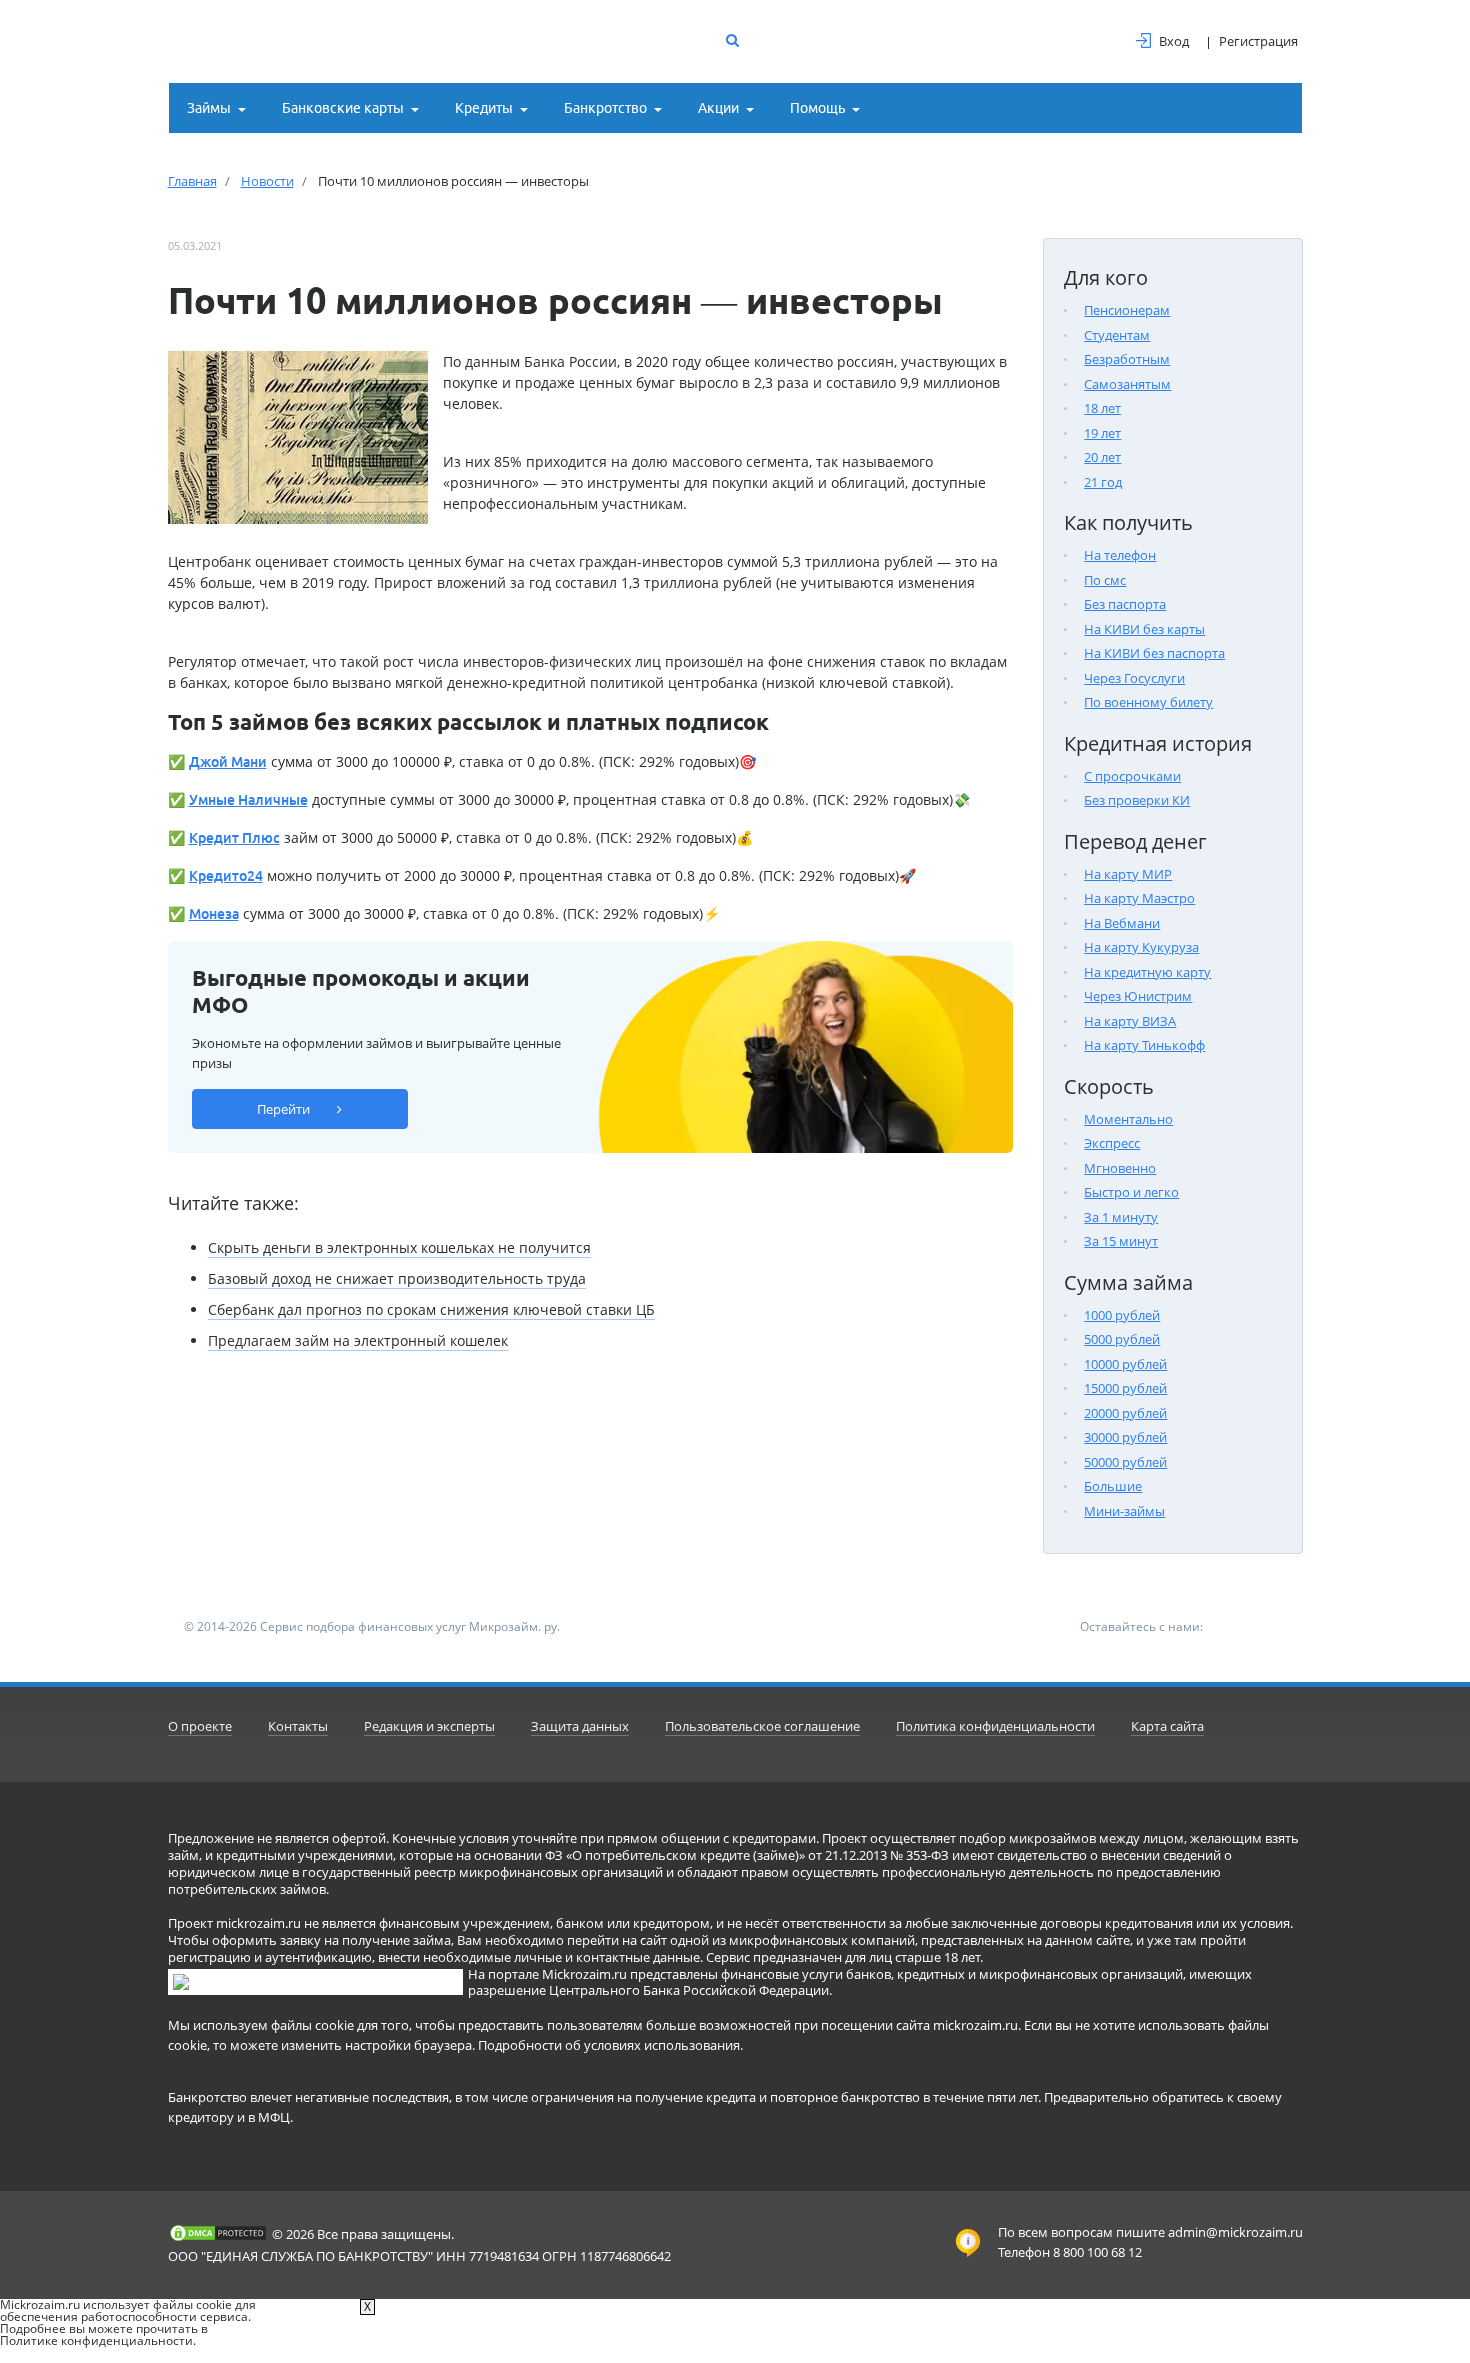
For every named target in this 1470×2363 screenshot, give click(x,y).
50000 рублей (1125, 1462)
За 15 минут (1121, 1241)
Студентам (1117, 335)
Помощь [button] (817, 108)
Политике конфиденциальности (96, 2340)
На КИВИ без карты (1144, 629)
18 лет (1102, 408)
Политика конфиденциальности (995, 1726)
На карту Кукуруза (1141, 947)
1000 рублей (1122, 1315)
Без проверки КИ (1137, 800)
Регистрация (1258, 41)
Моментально (1128, 1119)
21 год (1103, 482)
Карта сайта (1167, 1726)
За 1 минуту (1121, 1217)
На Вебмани (1122, 923)
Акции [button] (718, 108)
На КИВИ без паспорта (1154, 653)
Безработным (1127, 359)
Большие (1113, 1486)
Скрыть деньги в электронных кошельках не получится (399, 1247)
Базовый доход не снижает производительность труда (397, 1278)
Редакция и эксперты (429, 1726)
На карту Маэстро (1139, 898)
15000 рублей (1125, 1388)
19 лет (1102, 433)
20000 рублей (1125, 1413)
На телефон (1120, 555)
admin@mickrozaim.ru (1235, 2232)
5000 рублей (1122, 1339)
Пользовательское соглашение (762, 1726)
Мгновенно (1120, 1168)
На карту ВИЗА (1130, 1021)
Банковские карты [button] (343, 108)
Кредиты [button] (484, 108)
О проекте (200, 1726)
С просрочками (1132, 776)
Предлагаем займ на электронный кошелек (358, 1340)
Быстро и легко (1131, 1192)
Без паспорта (1125, 604)
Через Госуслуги (1134, 678)
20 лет (1102, 457)
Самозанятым (1127, 384)
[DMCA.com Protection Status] (218, 2233)
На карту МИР (1128, 874)
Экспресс (1112, 1143)
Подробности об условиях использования (609, 2045)
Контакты (298, 1726)
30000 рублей (1125, 1437)
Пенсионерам (1127, 310)
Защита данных (580, 1726)
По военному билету (1148, 702)
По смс (1105, 580)
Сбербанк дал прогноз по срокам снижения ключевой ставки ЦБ (431, 1309)
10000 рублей (1125, 1364)
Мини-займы (1124, 1511)
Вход (1174, 41)
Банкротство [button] (605, 108)
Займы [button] (209, 108)
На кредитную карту (1147, 972)
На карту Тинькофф (1144, 1045)
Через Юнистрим (1138, 996)
